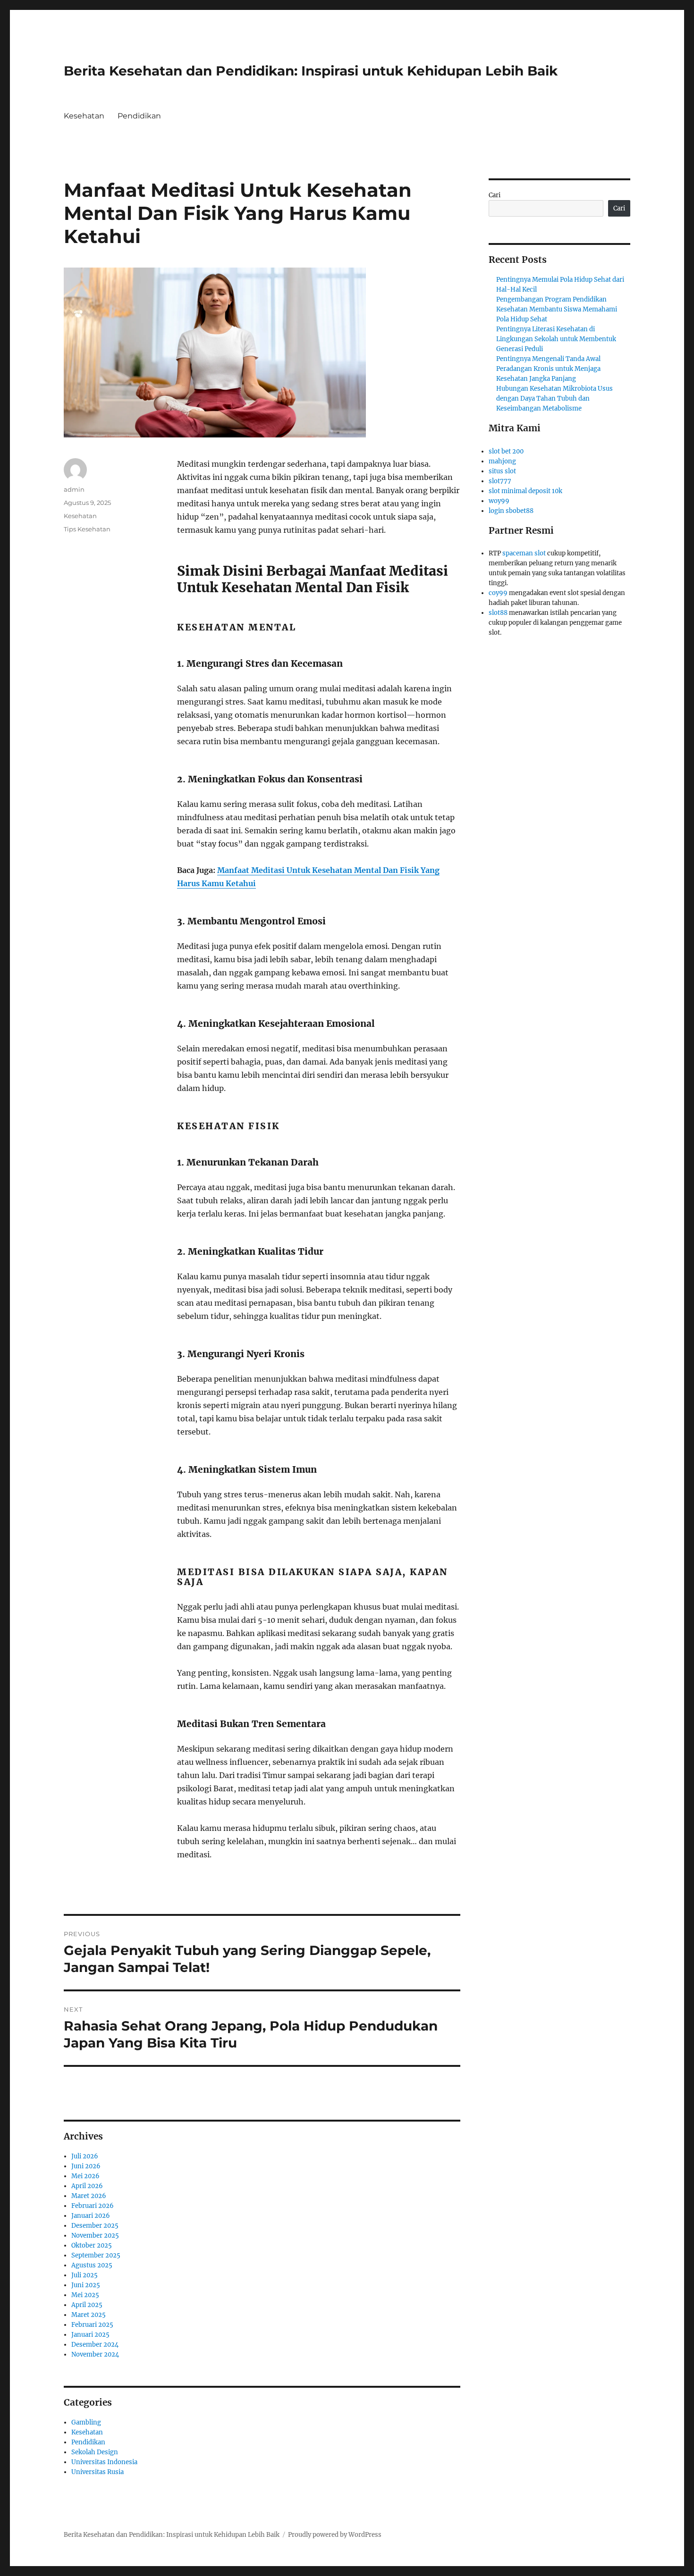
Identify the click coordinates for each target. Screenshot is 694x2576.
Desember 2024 (95, 2345)
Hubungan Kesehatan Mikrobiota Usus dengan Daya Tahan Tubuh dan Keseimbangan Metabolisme (554, 399)
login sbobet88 (511, 511)
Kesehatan (84, 116)
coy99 (498, 593)
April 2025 (87, 2305)
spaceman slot (524, 553)
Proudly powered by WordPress (335, 2535)
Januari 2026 (91, 2216)
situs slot (502, 471)
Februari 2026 (93, 2206)
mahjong (502, 461)
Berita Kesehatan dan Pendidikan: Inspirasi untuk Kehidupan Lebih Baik (311, 71)
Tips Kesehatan (87, 529)
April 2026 (87, 2186)
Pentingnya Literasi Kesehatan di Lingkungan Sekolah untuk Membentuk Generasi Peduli (556, 339)
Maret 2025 (89, 2315)
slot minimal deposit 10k (525, 491)
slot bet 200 (506, 451)
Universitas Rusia (97, 2472)
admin (74, 489)
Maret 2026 (89, 2196)
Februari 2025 (92, 2325)
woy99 (499, 501)
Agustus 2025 (92, 2265)
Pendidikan (139, 116)
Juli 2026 (85, 2156)
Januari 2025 (90, 2335)
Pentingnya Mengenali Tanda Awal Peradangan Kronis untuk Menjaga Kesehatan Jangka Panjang (548, 369)
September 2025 (96, 2255)
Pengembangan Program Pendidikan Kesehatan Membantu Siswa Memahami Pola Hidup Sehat (557, 309)
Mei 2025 (85, 2295)
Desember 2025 (95, 2226)
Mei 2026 (85, 2176)
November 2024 (95, 2354)
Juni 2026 (86, 2166)
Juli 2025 (85, 2275)
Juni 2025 (86, 2285)
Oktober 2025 (92, 2245)
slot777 (500, 481)
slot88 (498, 613)
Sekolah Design (95, 2452)
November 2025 (95, 2236)
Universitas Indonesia (104, 2462)
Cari (495, 195)
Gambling (86, 2422)
